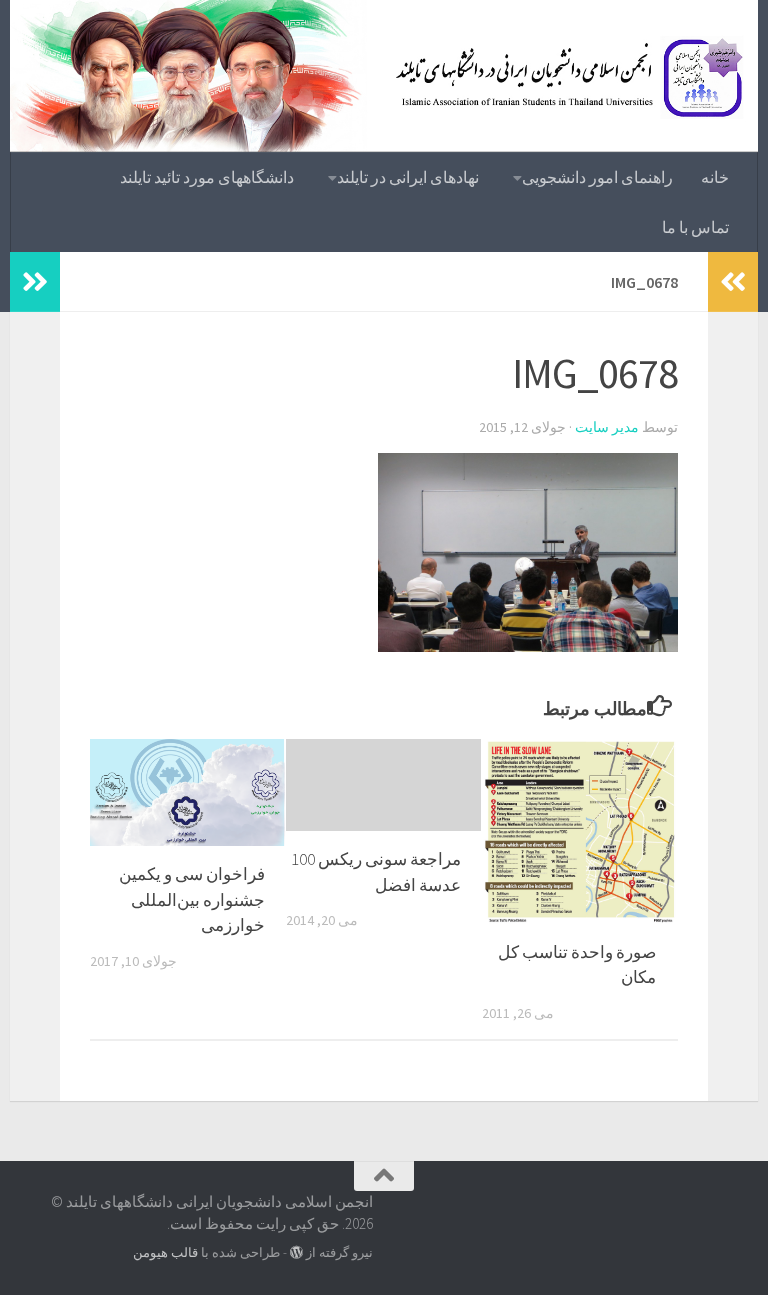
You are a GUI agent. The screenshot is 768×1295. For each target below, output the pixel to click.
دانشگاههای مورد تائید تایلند (207, 177)
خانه (715, 177)
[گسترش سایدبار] (35, 282)
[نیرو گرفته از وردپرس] (296, 1252)
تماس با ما (695, 227)
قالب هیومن (165, 1252)
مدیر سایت (607, 427)
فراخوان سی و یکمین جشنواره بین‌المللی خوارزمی (192, 899)
